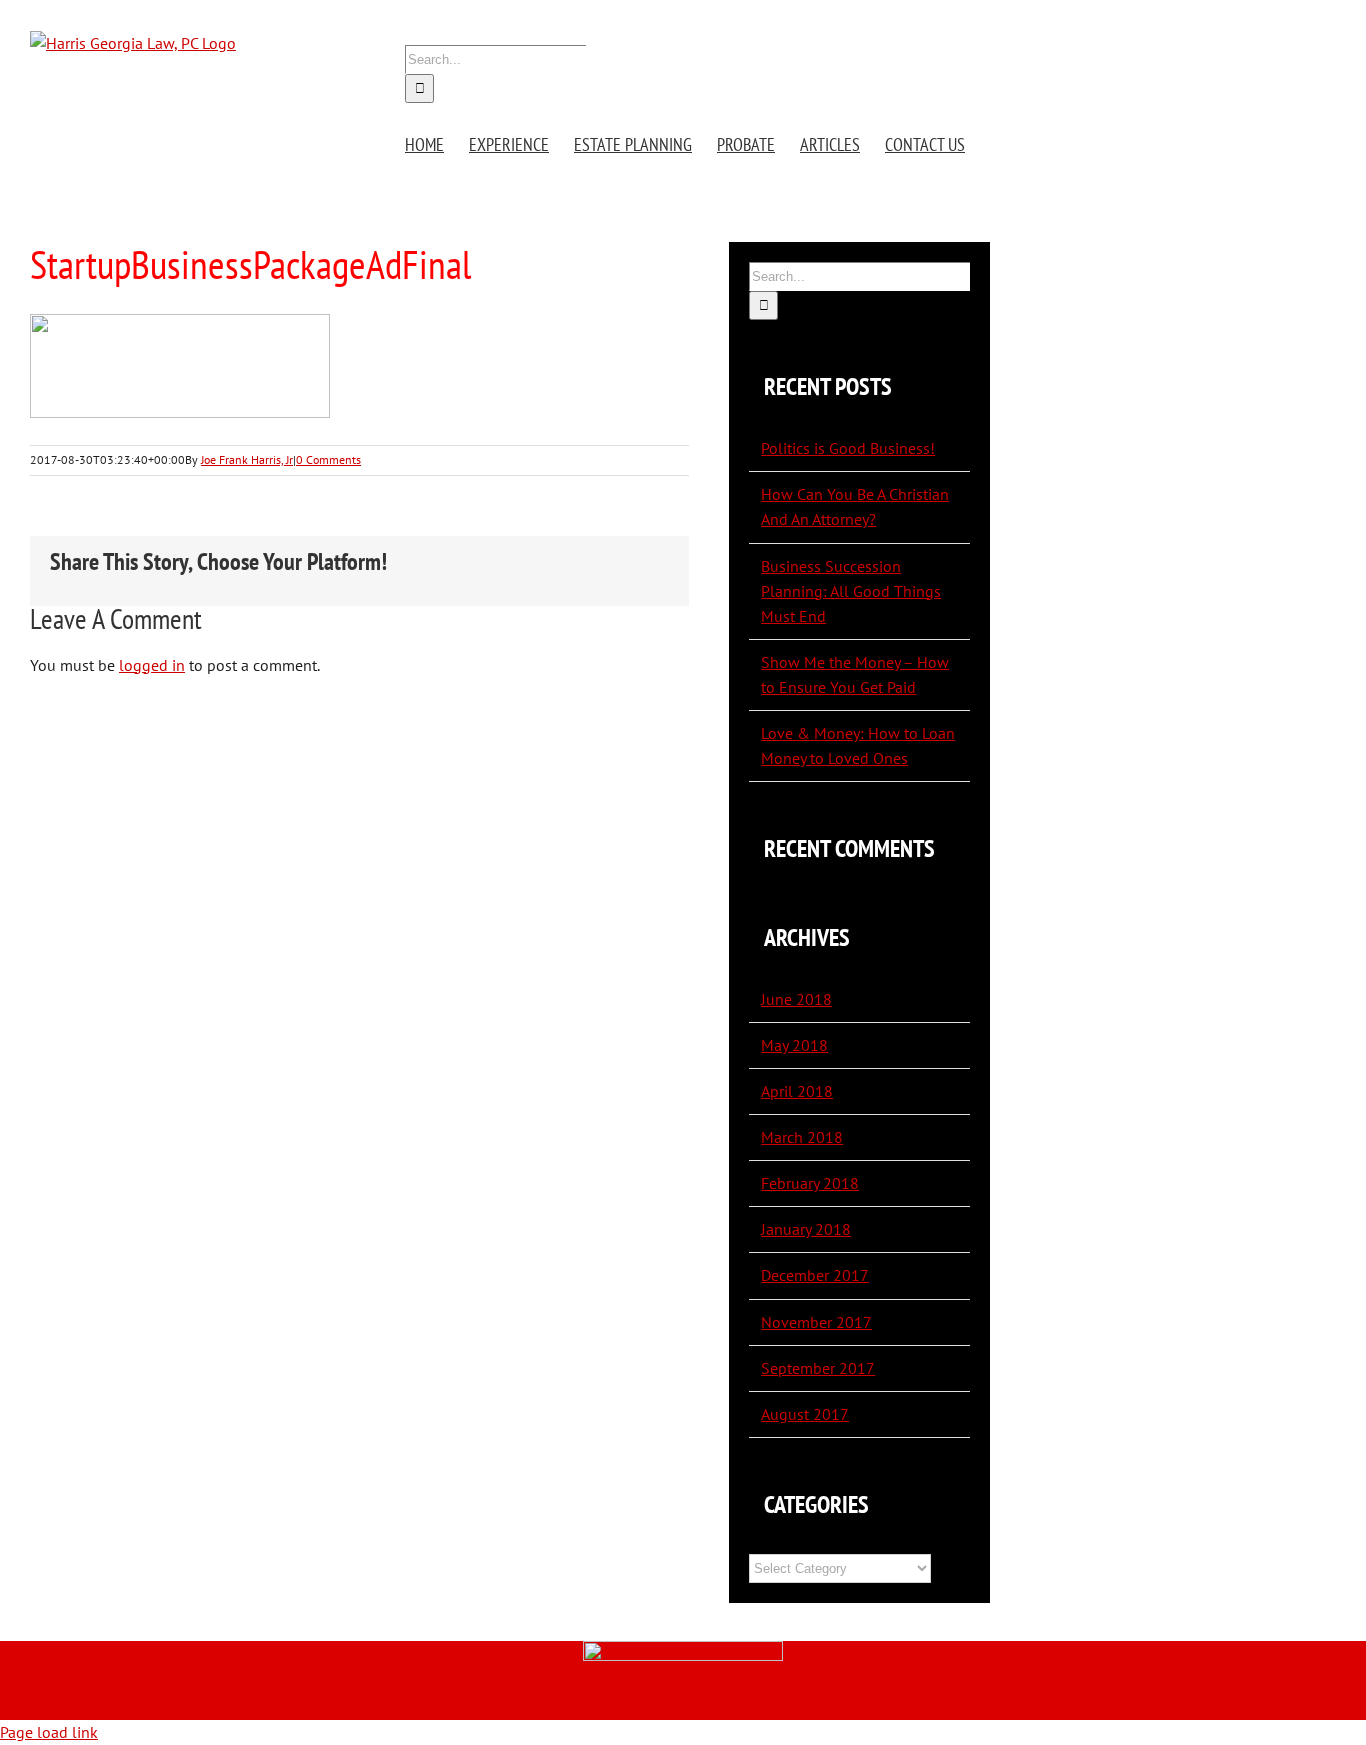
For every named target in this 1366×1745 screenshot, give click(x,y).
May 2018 (794, 1045)
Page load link (49, 1732)
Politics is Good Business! (848, 448)
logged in (152, 665)
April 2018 (797, 1091)
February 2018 (810, 1183)
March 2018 (802, 1137)
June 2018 (796, 999)
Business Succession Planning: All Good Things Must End (851, 591)
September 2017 (818, 1368)
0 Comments (328, 459)
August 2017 (805, 1414)
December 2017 (815, 1275)
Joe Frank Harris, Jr (247, 459)
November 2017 (816, 1322)
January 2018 (806, 1229)
